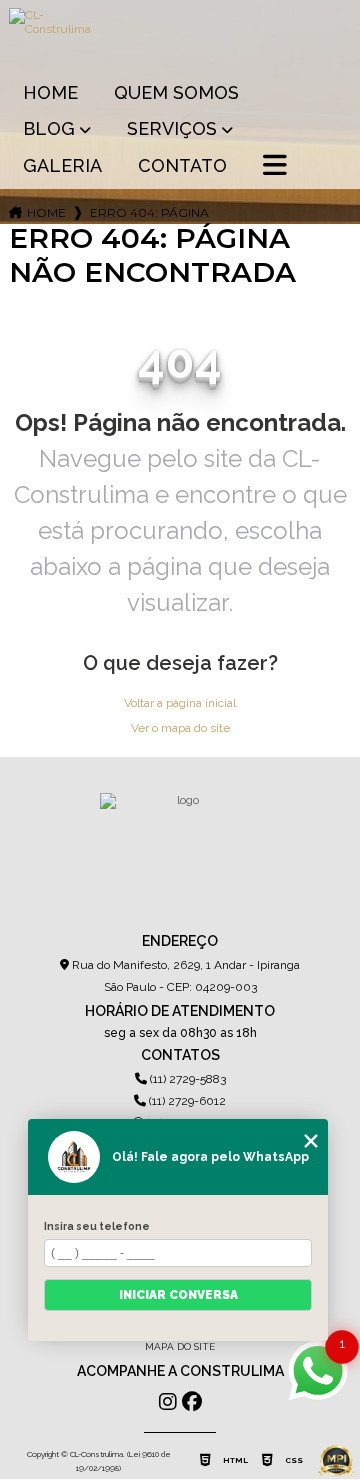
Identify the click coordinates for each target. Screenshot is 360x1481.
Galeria (62, 165)
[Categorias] (275, 167)
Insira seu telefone (97, 1226)
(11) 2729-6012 (186, 1101)
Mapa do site (180, 1346)
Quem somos (176, 92)
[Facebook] (192, 1402)
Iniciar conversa (178, 1295)
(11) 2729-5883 (186, 1079)
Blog (49, 128)
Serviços (172, 128)
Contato (182, 165)
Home (50, 92)
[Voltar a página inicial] (180, 36)
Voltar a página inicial (180, 703)
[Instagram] (168, 1402)
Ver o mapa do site (180, 728)
